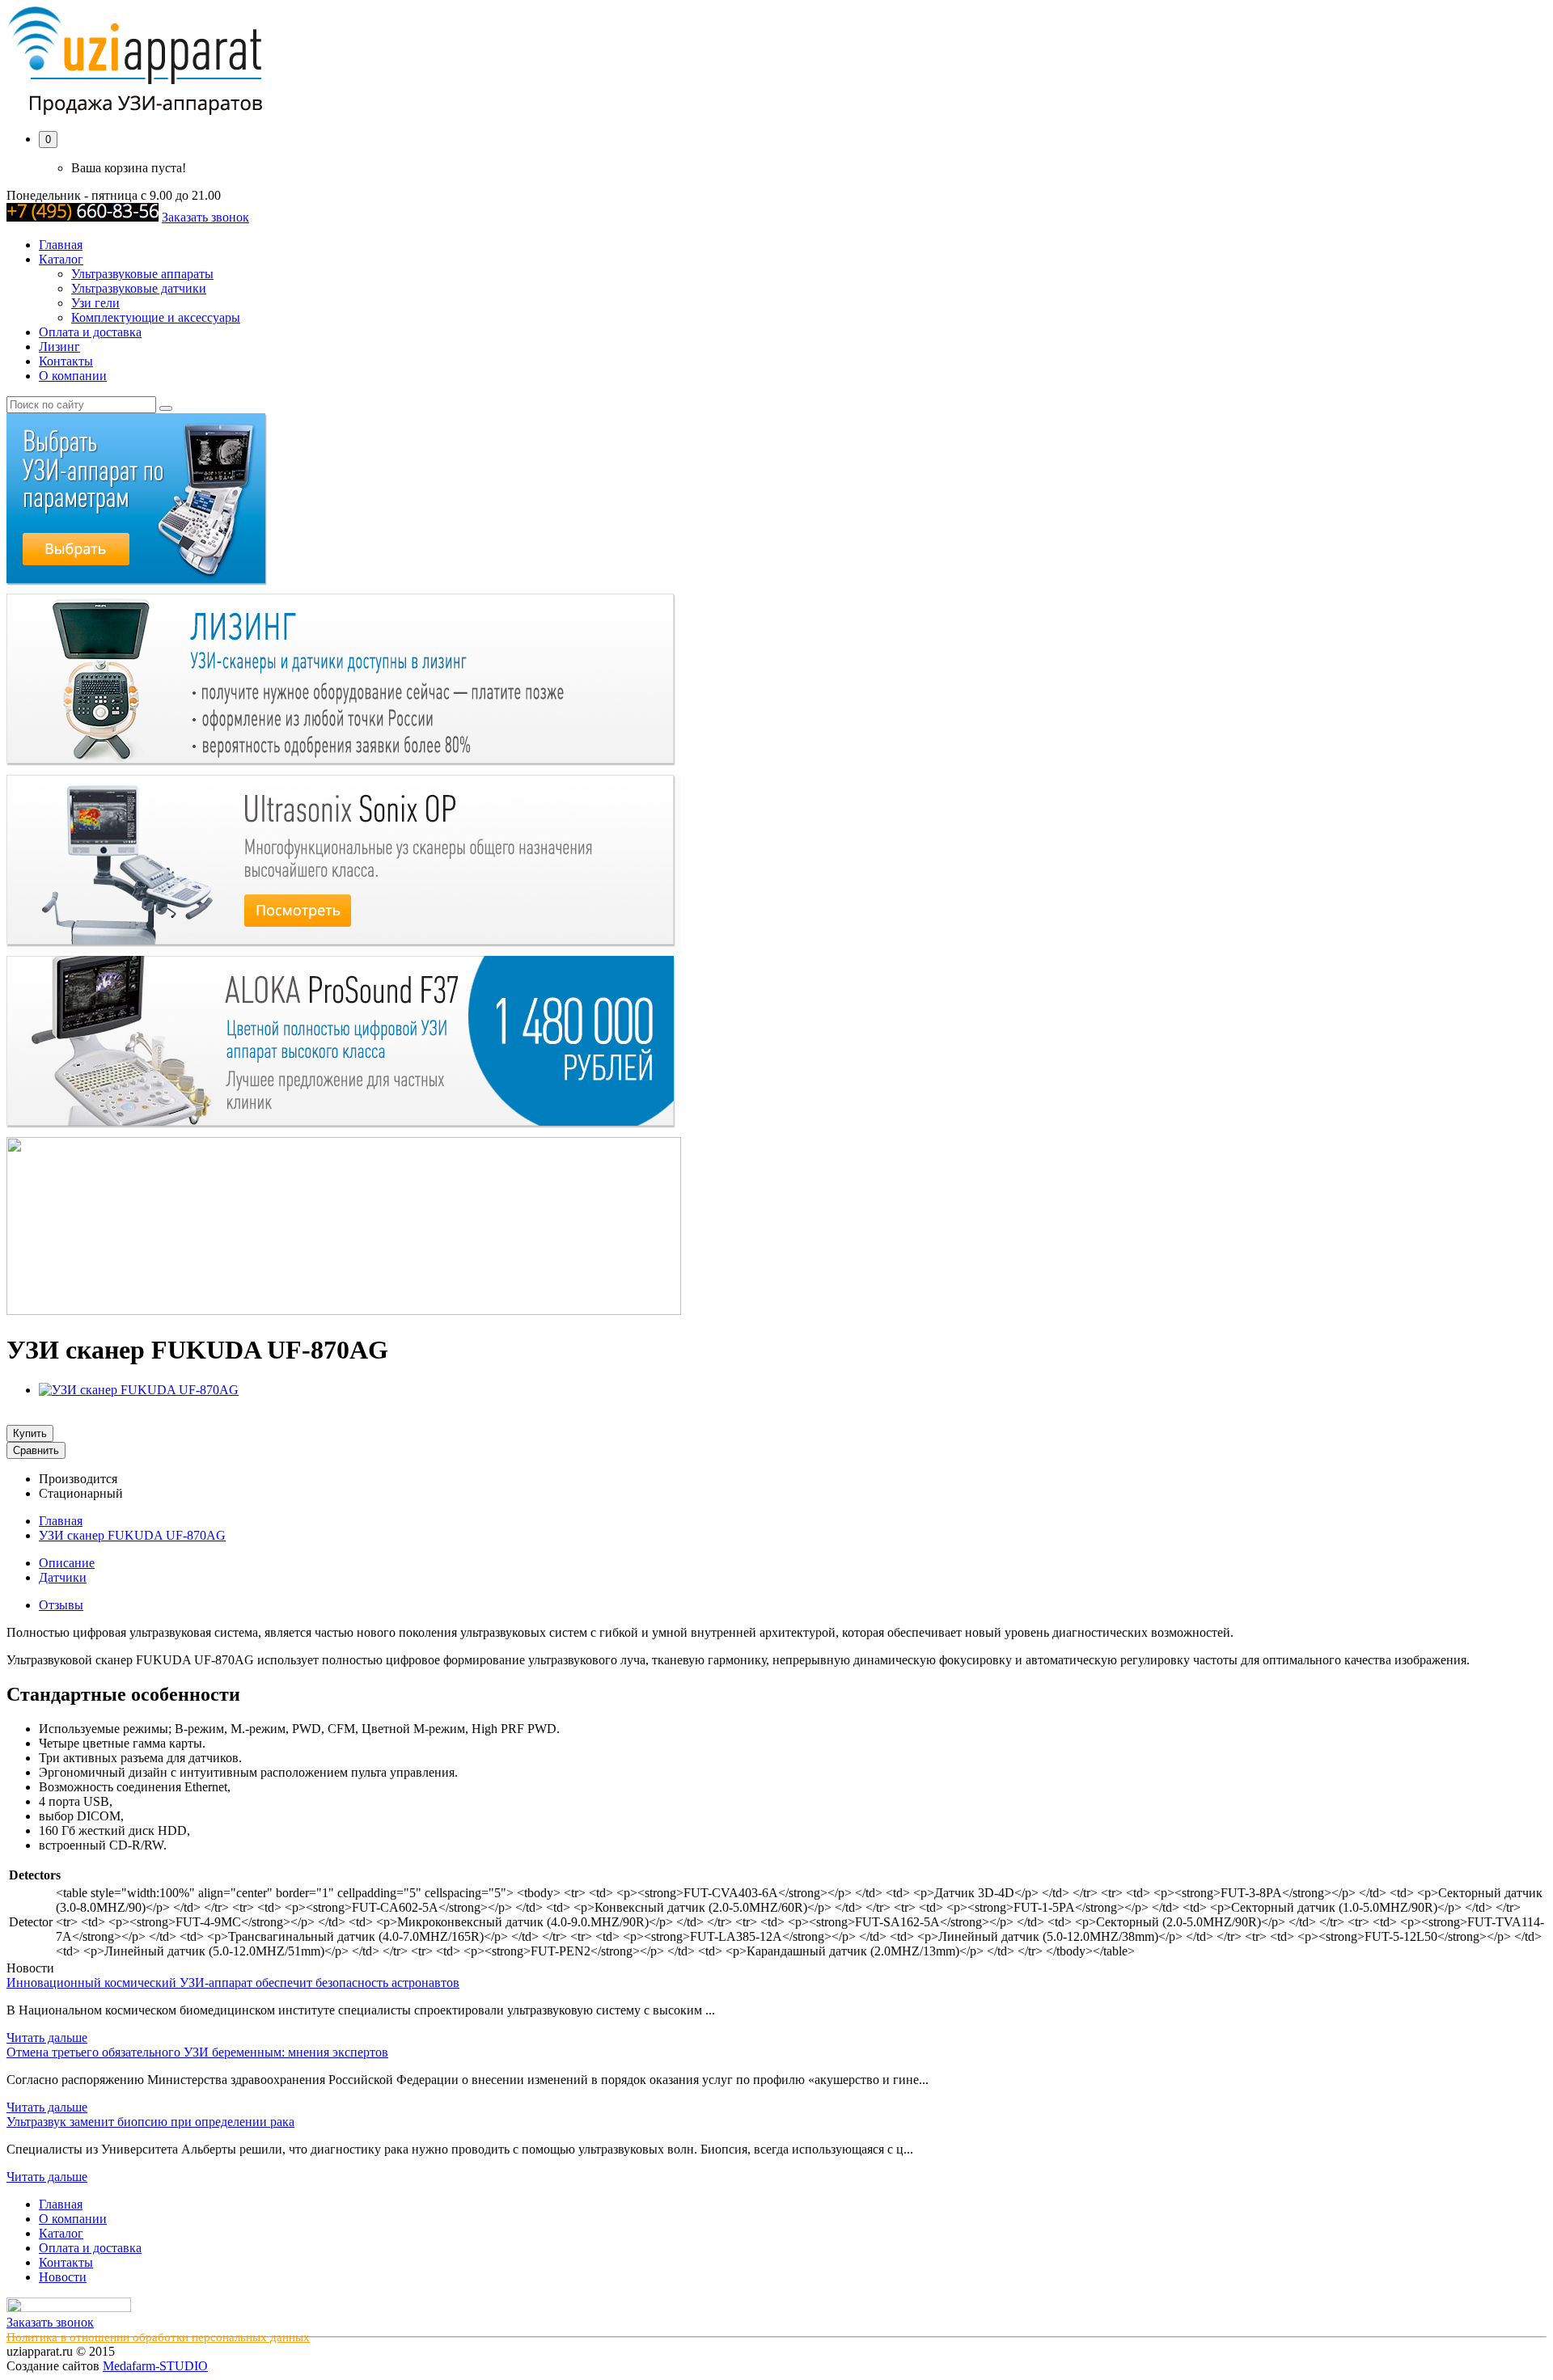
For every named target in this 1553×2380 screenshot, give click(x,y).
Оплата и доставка (90, 332)
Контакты (66, 361)
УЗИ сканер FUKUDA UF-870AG (132, 1535)
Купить (30, 1433)
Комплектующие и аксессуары (156, 317)
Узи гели (95, 303)
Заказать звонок (205, 217)
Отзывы (61, 1605)
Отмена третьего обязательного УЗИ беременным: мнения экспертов (197, 2052)
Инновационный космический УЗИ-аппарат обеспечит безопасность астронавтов (233, 1983)
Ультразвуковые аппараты (142, 274)
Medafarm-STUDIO (155, 2366)
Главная (61, 245)
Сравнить (36, 1450)
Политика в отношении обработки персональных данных (158, 2337)
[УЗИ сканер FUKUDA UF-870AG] (139, 1390)
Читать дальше (47, 2038)
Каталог (61, 259)
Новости (63, 2277)
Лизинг (59, 347)
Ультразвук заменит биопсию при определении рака (150, 2122)
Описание (67, 1563)
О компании (73, 376)
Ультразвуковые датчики (139, 288)
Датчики (63, 1577)
